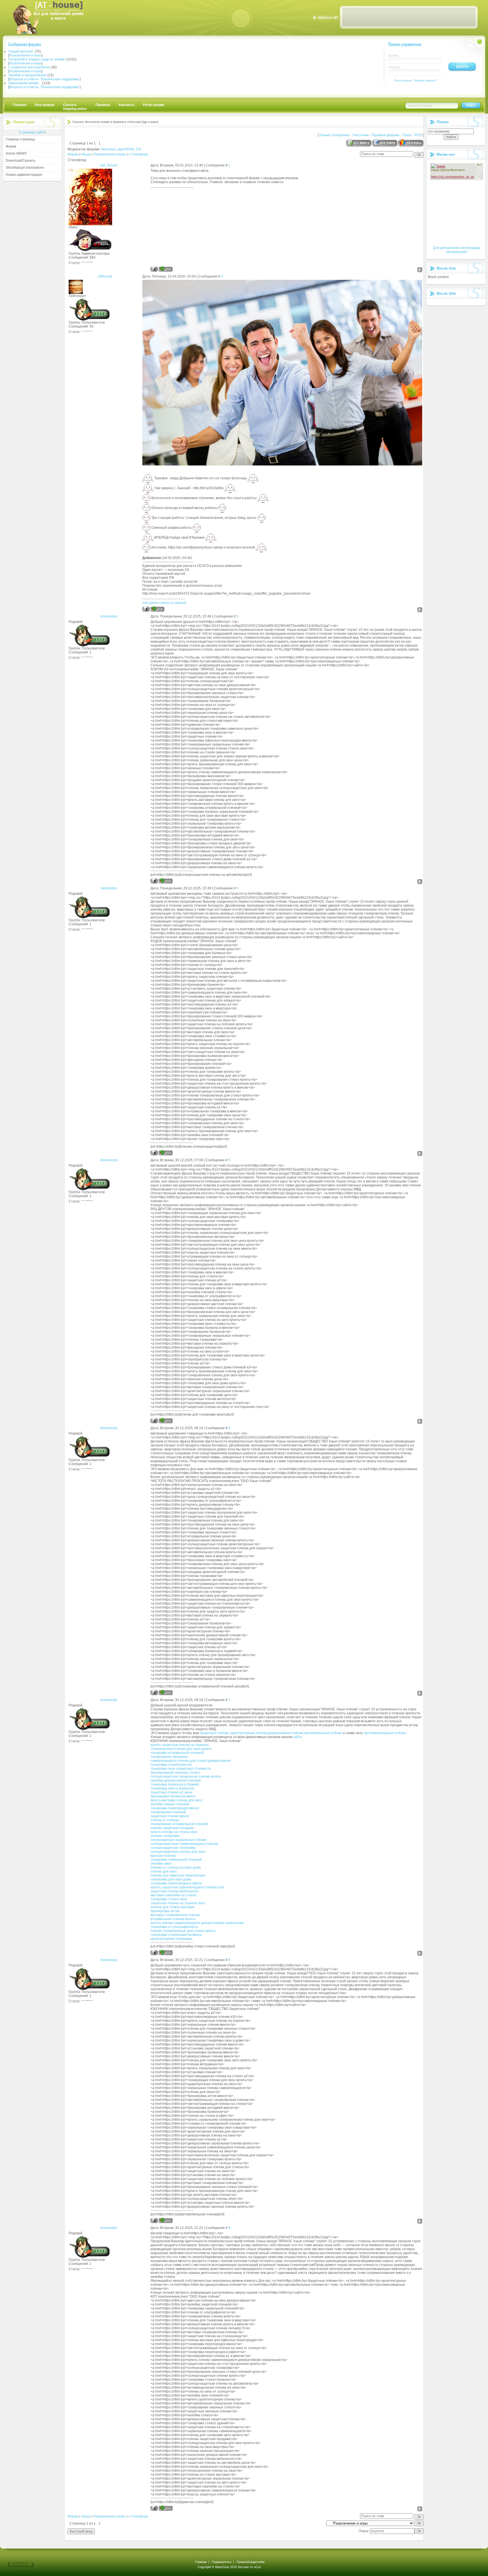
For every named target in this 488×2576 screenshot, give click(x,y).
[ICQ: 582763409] (166, 269)
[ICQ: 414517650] (166, 881)
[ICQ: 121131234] (166, 1952)
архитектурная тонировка (171, 1939)
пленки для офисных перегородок (178, 1875)
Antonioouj (109, 1960)
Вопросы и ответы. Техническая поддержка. (44, 79)
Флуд (86, 154)
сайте (298, 1737)
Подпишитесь (222, 2562)
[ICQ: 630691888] (166, 2508)
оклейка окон (161, 1864)
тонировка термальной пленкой (176, 1860)
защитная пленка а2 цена (171, 1792)
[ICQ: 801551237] (166, 1692)
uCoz (258, 2567)
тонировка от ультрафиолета (174, 1927)
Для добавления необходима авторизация (457, 250)
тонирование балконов (169, 1757)
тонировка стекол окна (169, 1899)
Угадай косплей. (21, 51)
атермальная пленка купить (173, 1919)
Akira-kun (108, 149)
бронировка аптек (165, 1911)
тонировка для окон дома (171, 1879)
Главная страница (20, 139)
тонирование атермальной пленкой (179, 1824)
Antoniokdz (109, 2228)
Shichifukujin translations (25, 168)
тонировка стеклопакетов (171, 1765)
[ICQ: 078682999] (166, 1421)
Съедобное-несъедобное (29, 67)
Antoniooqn (109, 1428)
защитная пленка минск (170, 1816)
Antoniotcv (109, 888)
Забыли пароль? (425, 80)
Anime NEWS (16, 153)
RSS (418, 135)
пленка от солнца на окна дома (176, 1867)
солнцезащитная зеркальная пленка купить (186, 1776)
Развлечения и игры (25, 55)
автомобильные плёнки (323, 1733)
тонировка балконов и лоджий (175, 1784)
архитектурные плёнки (249, 1733)
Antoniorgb (109, 1700)
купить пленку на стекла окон (174, 1832)
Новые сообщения (334, 135)
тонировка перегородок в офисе (176, 1883)
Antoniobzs (109, 616)
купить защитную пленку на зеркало (180, 1745)
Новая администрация (24, 175)
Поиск (407, 135)
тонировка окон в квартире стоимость (181, 1769)
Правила (103, 105)
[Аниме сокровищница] (53, 33)
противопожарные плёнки (385, 1733)
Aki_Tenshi (109, 165)
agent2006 (126, 149)
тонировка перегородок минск (175, 1808)
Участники (360, 135)
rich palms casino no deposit (164, 603)
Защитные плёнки (214, 1733)
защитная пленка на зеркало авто (178, 1903)
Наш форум (45, 105)
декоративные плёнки (286, 1733)
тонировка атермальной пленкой (177, 1753)
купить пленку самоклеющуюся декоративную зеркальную (197, 1923)
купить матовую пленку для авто (177, 1800)
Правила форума (385, 135)
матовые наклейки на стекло (174, 1895)
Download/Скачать (20, 161)
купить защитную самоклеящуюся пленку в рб (187, 1887)
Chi (139, 149)
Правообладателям (251, 2562)
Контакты (127, 105)
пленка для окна (164, 1871)
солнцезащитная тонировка (173, 1848)
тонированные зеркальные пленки (178, 1840)
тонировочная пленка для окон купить (181, 1749)
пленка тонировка (165, 1836)
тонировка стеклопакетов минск (176, 1935)
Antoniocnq (109, 1160)
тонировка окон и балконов (172, 1788)
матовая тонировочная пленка (175, 1915)
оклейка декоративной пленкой (176, 1780)
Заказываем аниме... (25, 83)
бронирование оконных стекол (175, 1773)
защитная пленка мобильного (175, 1891)
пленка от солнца (165, 1820)
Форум (11, 146)
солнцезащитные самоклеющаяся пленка (184, 1844)
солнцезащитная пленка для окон (178, 1852)
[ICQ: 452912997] (166, 2220)
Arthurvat (105, 276)
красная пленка (163, 1856)
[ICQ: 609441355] (166, 1153)
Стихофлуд (139, 154)
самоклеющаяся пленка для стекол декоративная (191, 1761)
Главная (19, 105)
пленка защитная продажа (172, 1828)
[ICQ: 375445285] (157, 609)
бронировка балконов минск (173, 1796)
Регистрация (403, 80)
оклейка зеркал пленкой (170, 1804)
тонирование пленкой (168, 1812)
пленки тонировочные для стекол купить (183, 1931)
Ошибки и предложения (27, 75)
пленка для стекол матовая (173, 1907)
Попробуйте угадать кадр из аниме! (37, 59)
